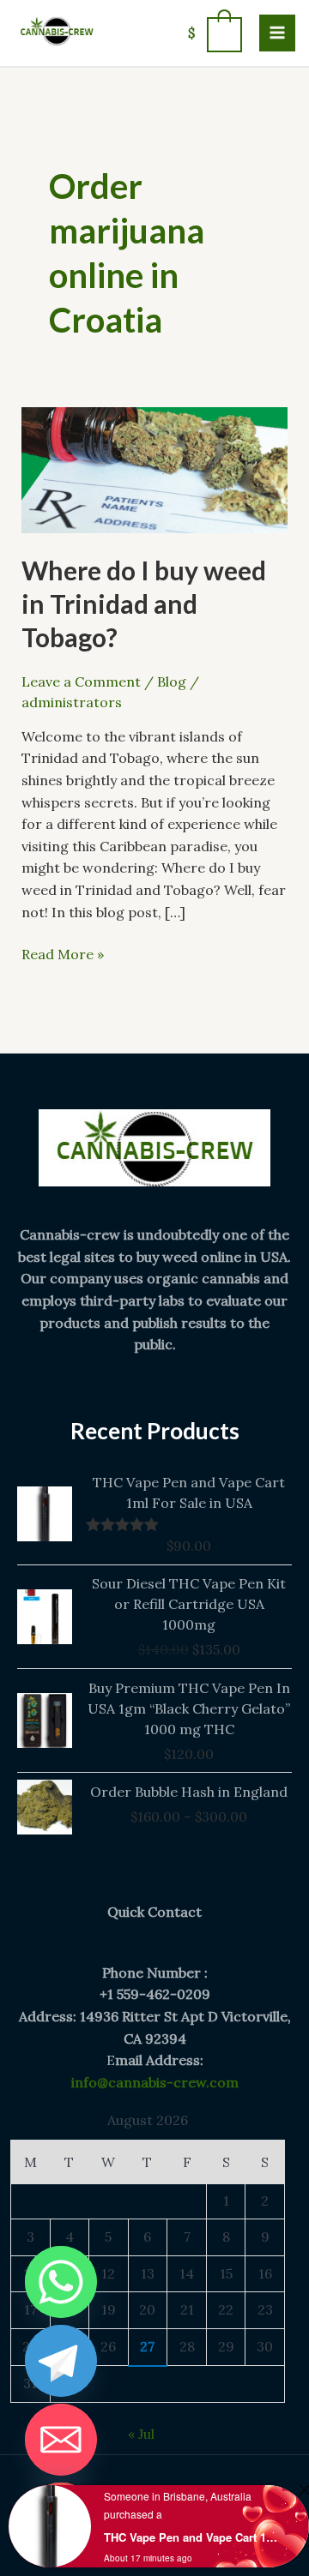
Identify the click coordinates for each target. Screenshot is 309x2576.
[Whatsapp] (61, 2282)
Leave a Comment (81, 682)
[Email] (61, 2440)
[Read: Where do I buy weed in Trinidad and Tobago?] (155, 469)
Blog (172, 682)
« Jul (141, 2434)
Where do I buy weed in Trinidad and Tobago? (144, 603)
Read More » (63, 953)
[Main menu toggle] (277, 33)
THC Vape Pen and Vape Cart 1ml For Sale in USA (191, 2537)
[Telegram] (61, 2361)
